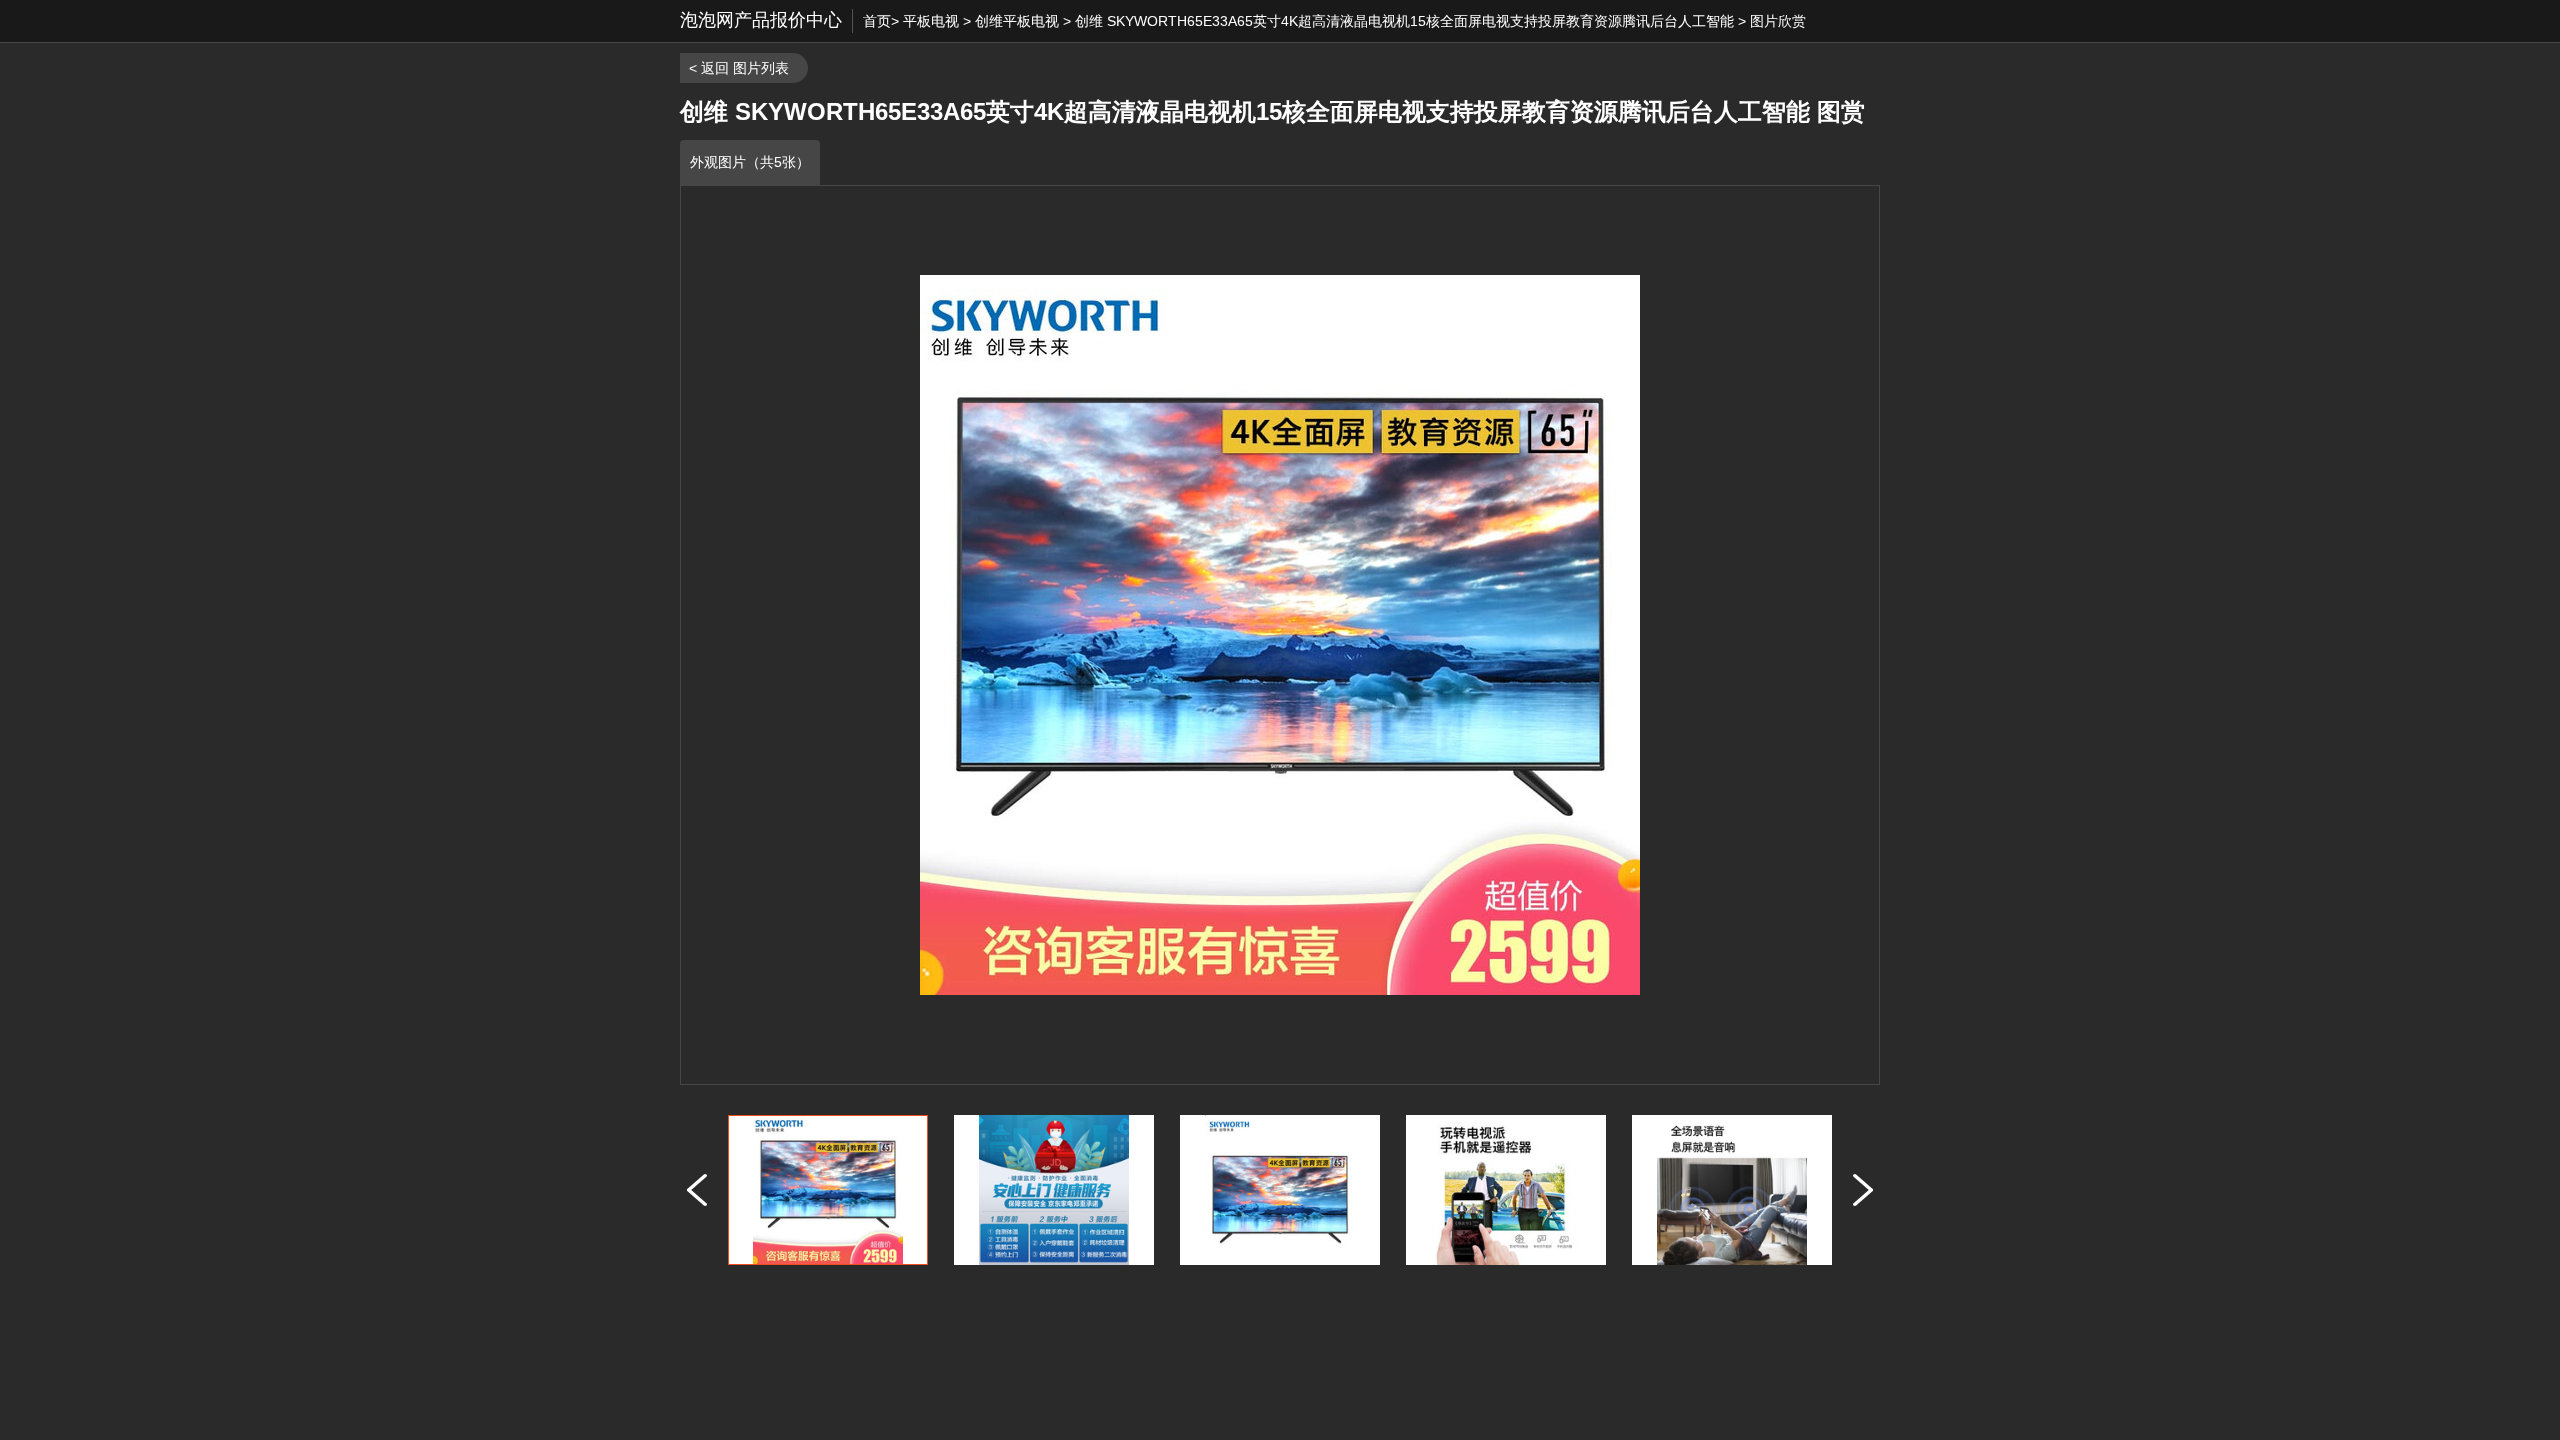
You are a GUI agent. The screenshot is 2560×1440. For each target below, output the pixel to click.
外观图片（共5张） (750, 162)
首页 (877, 21)
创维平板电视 (1017, 21)
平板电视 (931, 21)
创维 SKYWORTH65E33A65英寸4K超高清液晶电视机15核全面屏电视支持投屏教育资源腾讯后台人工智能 (1404, 21)
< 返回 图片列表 (739, 68)
